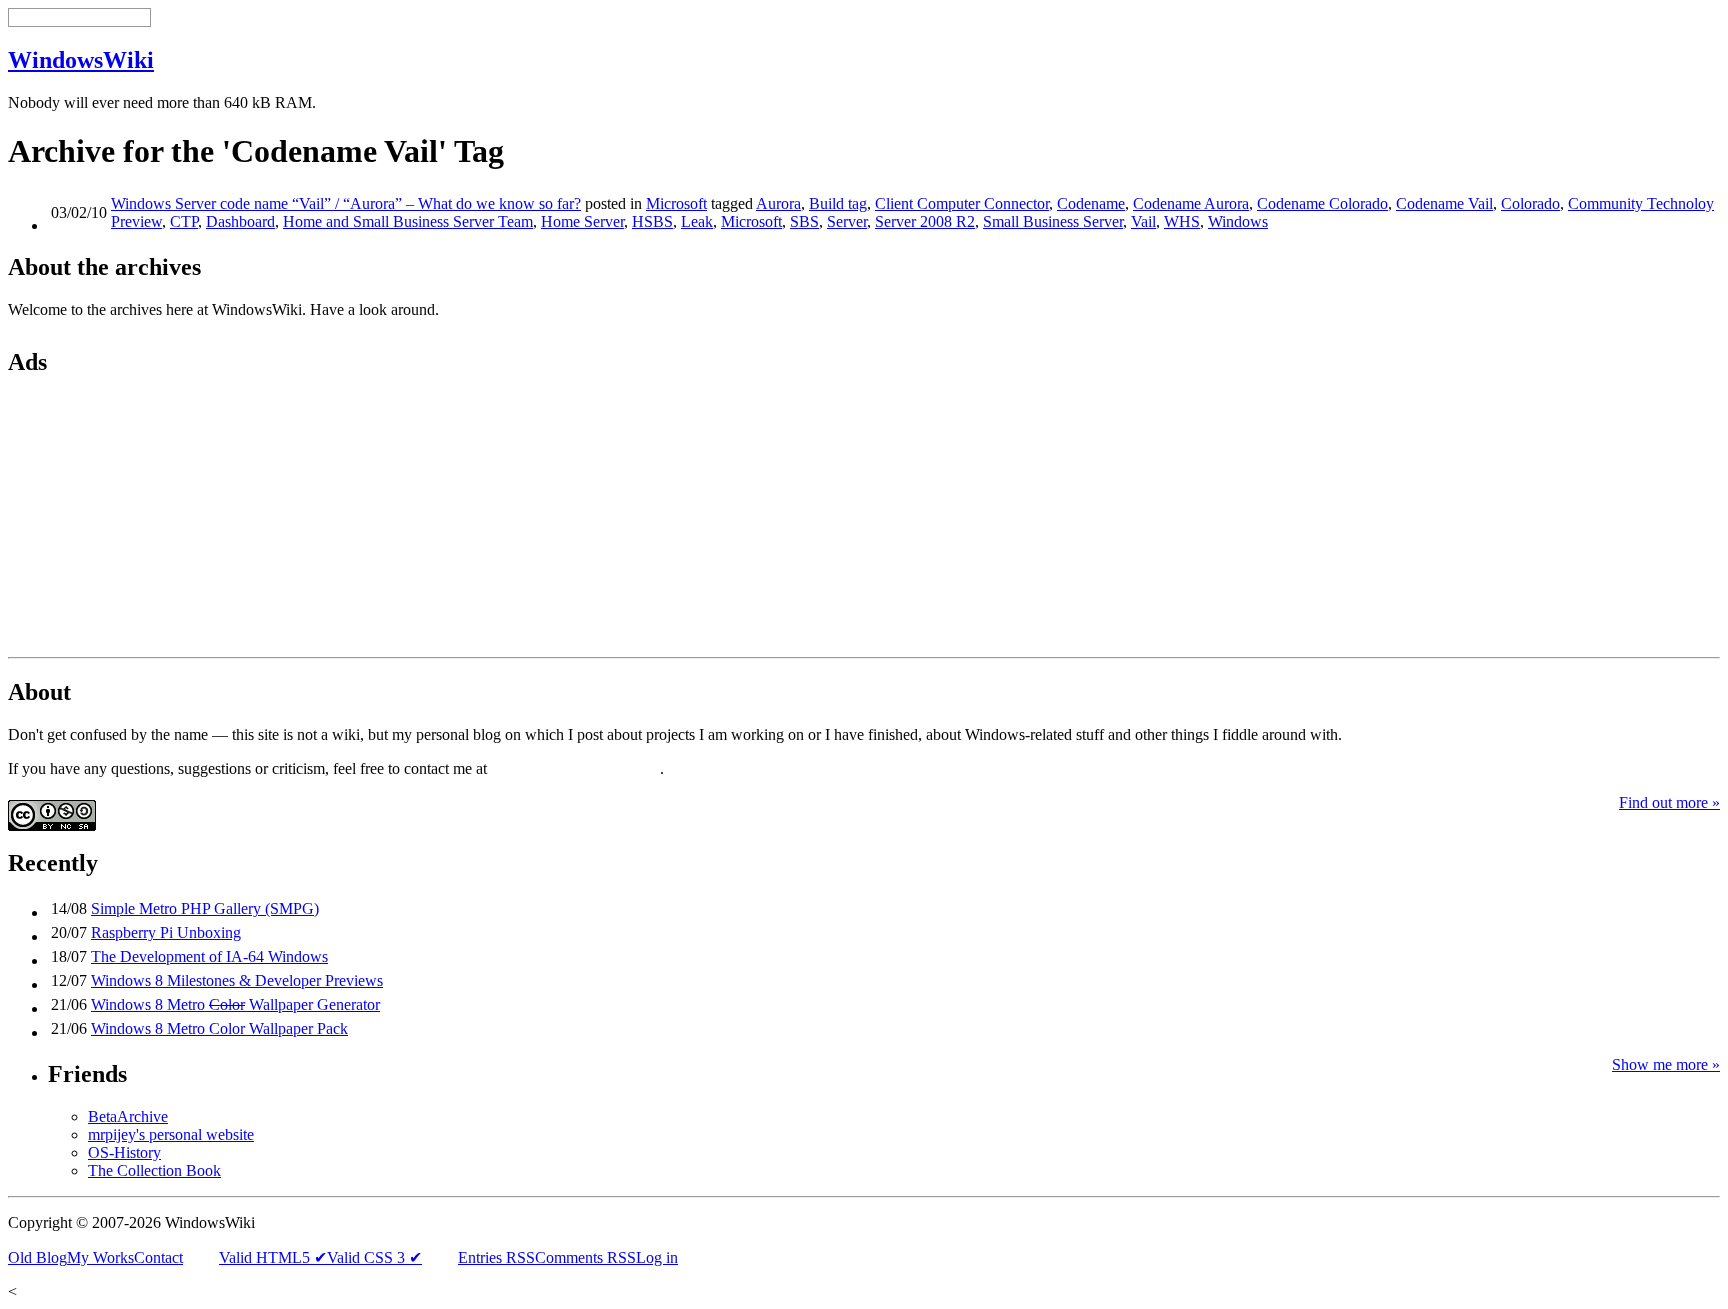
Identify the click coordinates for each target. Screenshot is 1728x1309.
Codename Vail (1444, 203)
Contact (158, 1257)
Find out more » (1669, 802)
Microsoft (676, 203)
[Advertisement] (133, 520)
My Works (100, 1257)
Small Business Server (1053, 221)
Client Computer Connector (962, 203)
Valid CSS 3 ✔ (374, 1257)
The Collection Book (154, 1170)
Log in (657, 1257)
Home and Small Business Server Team (408, 221)
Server (847, 221)
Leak (697, 221)
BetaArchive (128, 1116)
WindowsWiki (81, 60)
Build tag (838, 203)
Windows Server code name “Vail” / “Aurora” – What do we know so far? (346, 203)
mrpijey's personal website (171, 1134)
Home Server (582, 221)
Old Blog (37, 1257)
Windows (1238, 221)
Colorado (1530, 203)
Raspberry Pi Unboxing (166, 932)
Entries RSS (496, 1257)
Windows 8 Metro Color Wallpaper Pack (219, 1028)
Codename (1091, 203)
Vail (1143, 221)
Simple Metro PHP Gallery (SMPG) (205, 908)
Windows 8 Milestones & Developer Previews (237, 980)
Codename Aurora (1191, 203)
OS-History (124, 1152)
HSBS (652, 221)
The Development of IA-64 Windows (209, 956)
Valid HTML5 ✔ (273, 1257)
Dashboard (240, 221)
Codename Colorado (1322, 203)
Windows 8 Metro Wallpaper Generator (235, 1004)
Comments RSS (585, 1257)
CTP (184, 221)
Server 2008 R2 (925, 221)
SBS (804, 221)
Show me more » (1666, 1064)
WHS (1182, 221)
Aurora (778, 203)
